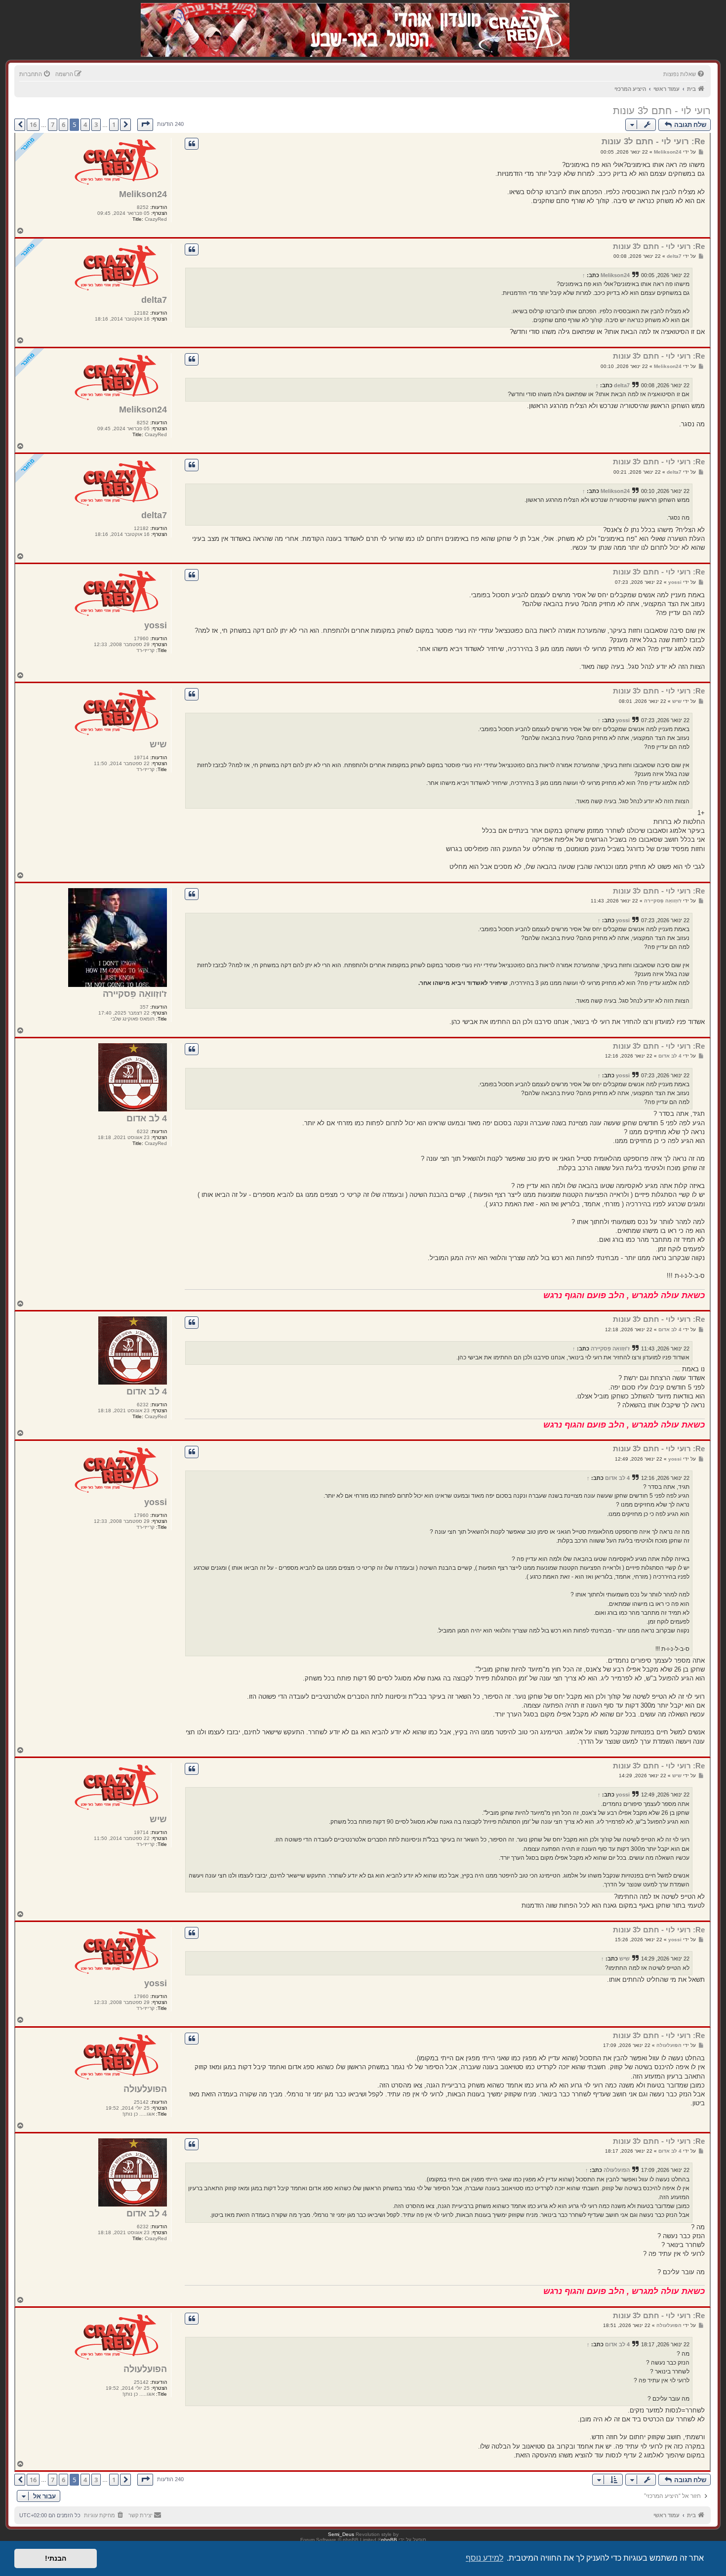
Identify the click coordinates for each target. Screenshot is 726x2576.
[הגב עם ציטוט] (192, 144)
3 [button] (96, 124)
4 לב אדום (147, 1118)
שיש (158, 744)
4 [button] (85, 124)
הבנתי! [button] (56, 2558)
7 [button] (53, 124)
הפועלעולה (145, 2089)
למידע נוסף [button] (484, 2558)
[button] (145, 124)
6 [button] (63, 124)
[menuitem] (685, 74)
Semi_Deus (341, 2534)
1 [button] (114, 124)
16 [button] (33, 124)
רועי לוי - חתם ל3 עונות (662, 111)
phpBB (389, 2540)
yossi (156, 625)
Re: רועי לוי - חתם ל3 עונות (653, 142)
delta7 (154, 300)
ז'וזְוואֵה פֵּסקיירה (135, 994)
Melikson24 (143, 194)
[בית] (517, 20)
